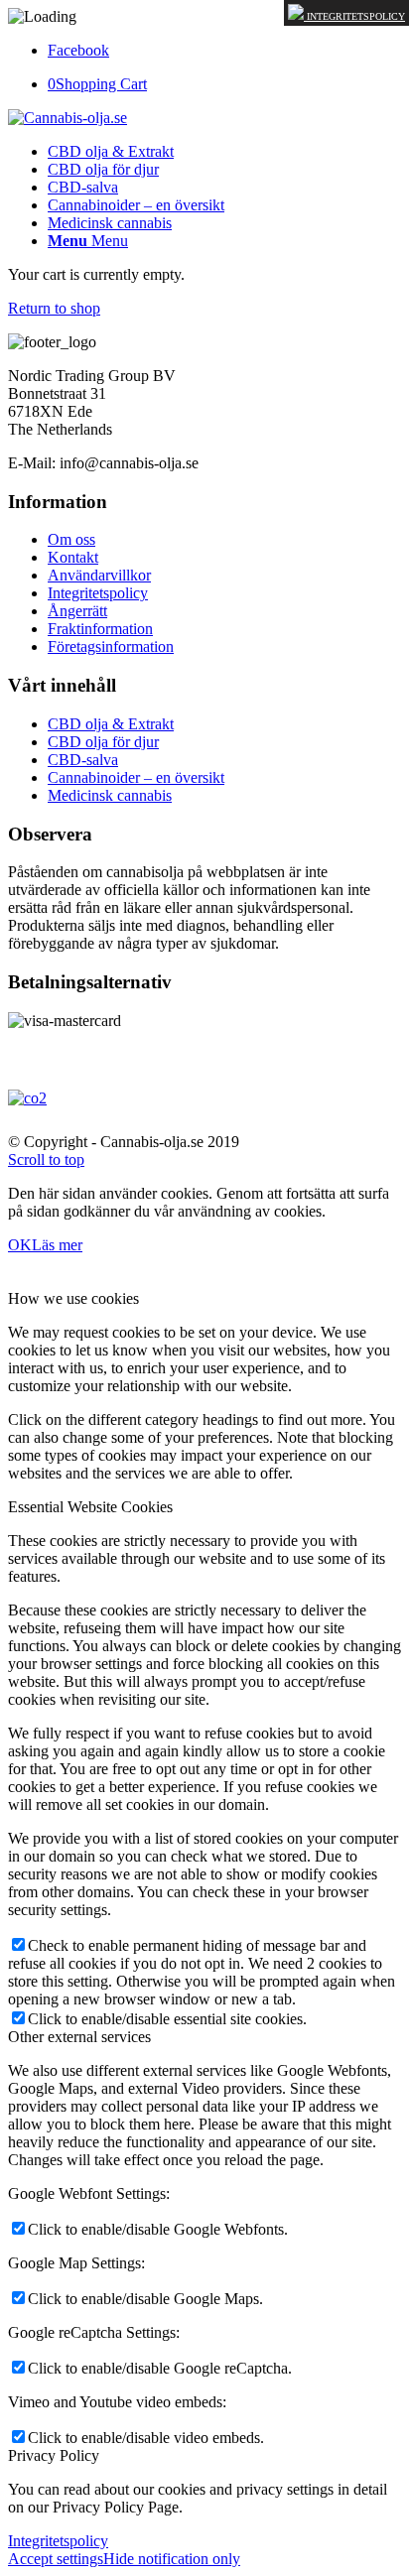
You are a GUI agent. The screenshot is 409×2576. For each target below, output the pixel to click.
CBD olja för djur (103, 742)
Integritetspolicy (354, 16)
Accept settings (56, 2559)
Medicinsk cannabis (110, 795)
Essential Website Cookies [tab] (90, 1507)
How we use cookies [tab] (73, 1298)
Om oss (71, 539)
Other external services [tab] (79, 2037)
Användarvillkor (99, 575)
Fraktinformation (100, 629)
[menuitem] (111, 151)
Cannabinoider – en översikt (136, 777)
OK (20, 1245)
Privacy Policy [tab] (54, 2455)
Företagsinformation (111, 646)
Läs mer (57, 1245)
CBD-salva (83, 760)
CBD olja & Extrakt (111, 724)
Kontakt (73, 557)
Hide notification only (172, 2559)
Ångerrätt (77, 611)
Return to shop (54, 308)
